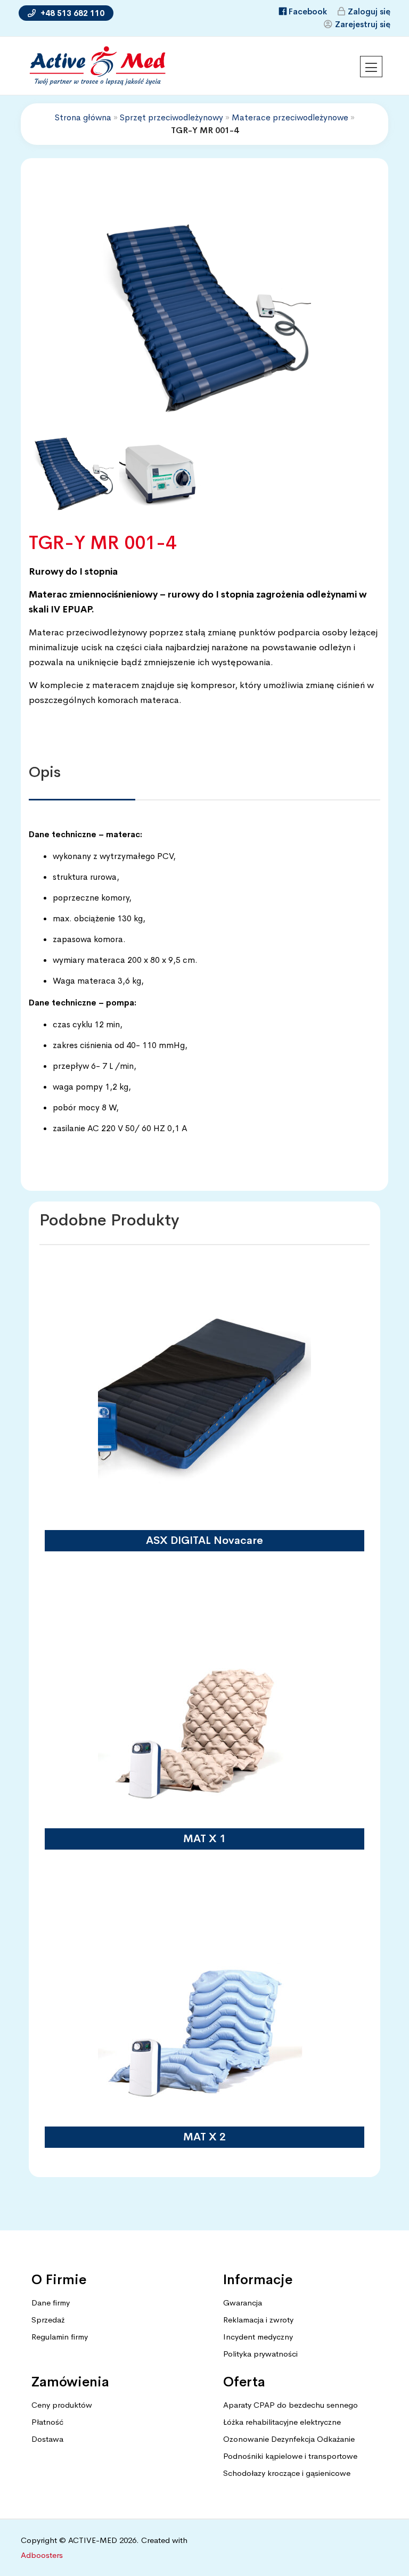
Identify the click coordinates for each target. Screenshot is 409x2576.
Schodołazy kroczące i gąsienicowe (287, 2473)
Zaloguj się (369, 11)
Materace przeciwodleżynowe (290, 117)
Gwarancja (243, 2303)
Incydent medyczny (258, 2337)
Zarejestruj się (363, 24)
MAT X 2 (204, 2137)
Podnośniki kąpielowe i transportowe (290, 2456)
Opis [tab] (45, 772)
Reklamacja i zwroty (258, 2320)
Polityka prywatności (260, 2354)
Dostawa (47, 2439)
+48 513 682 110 (71, 13)
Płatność (47, 2422)
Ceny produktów (62, 2405)
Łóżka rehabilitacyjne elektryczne (282, 2422)
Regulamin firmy (60, 2337)
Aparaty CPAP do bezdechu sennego (291, 2405)
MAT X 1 (204, 1839)
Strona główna (83, 117)
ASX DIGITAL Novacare (204, 1540)
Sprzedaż (48, 2320)
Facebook (308, 11)
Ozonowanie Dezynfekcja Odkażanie (289, 2439)
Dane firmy (51, 2303)
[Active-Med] (97, 66)
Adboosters (42, 2555)
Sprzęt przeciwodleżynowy (171, 117)
